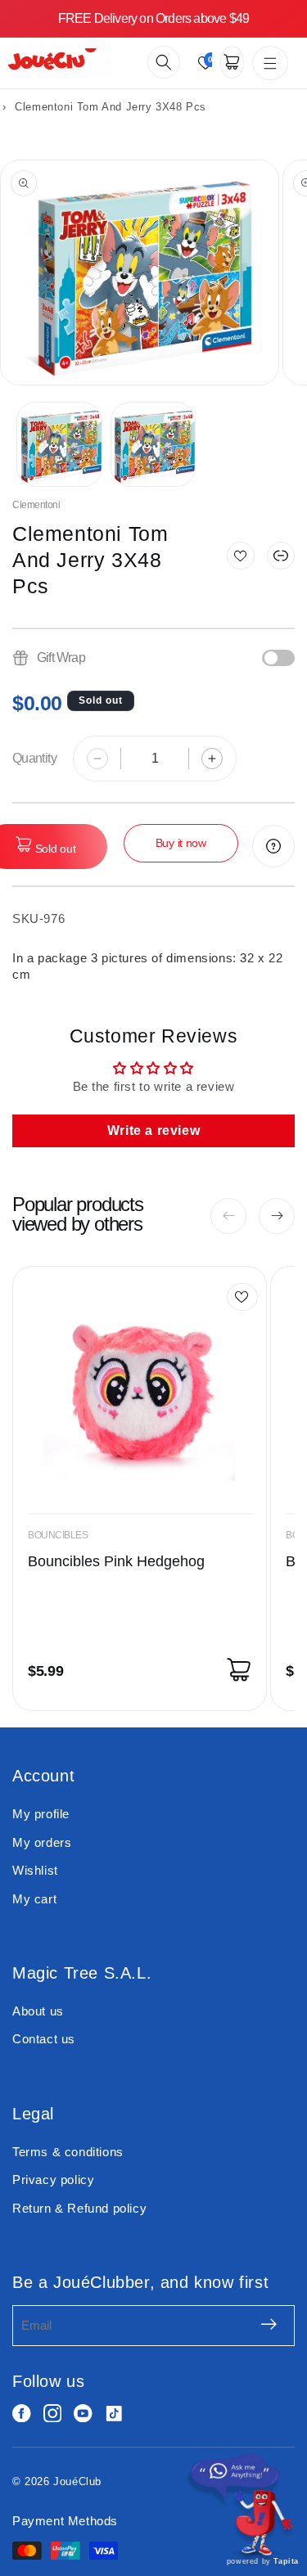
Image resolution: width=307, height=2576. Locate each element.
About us (38, 2011)
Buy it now (181, 843)
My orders (42, 1842)
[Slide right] (277, 1216)
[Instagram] (53, 2414)
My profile (41, 1814)
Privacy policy (53, 2180)
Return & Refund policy (79, 2208)
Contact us (44, 2039)
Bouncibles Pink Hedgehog (116, 1561)
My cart (34, 1899)
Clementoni (36, 505)
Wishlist (35, 1870)
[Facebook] (22, 2414)
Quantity (34, 758)
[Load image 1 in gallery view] (59, 445)
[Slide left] (228, 1216)
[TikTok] (114, 2414)
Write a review (153, 1130)
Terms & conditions (68, 2152)
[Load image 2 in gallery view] (153, 445)
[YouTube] (83, 2414)
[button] (164, 62)
